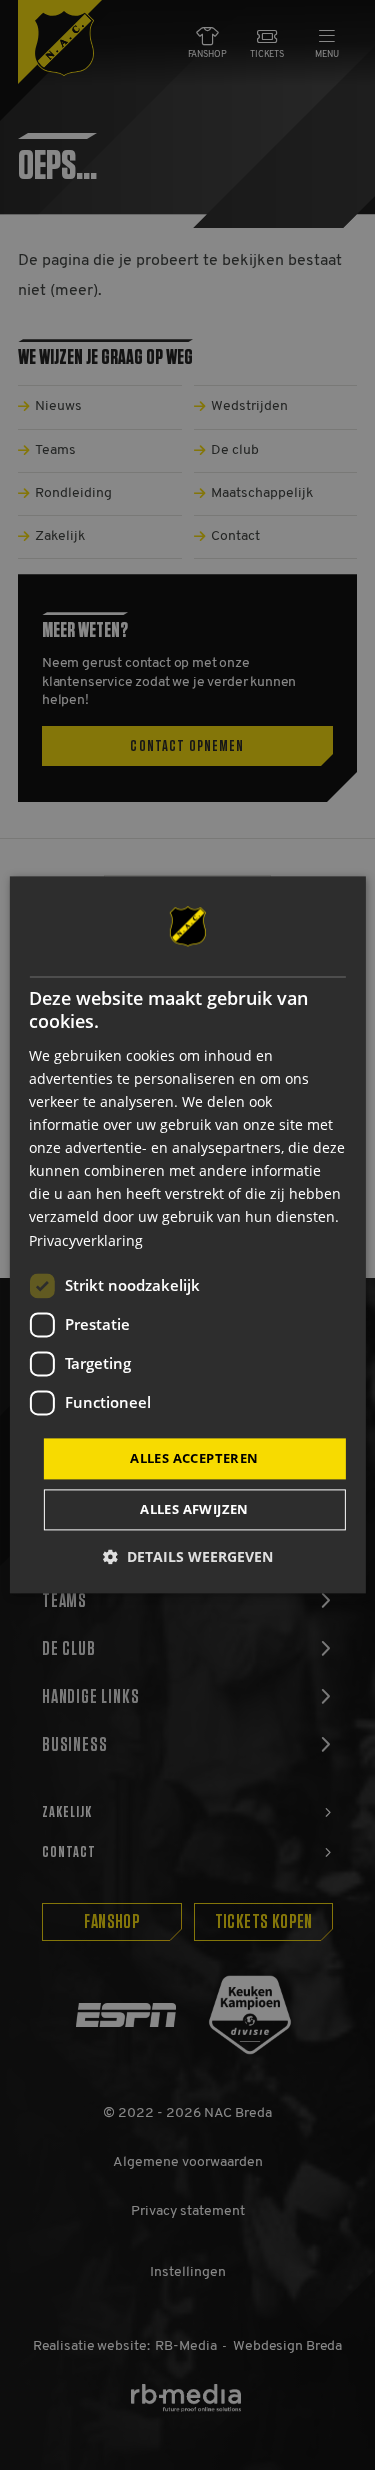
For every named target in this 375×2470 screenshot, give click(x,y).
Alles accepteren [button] (194, 1458)
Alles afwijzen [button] (194, 1510)
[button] (188, 1557)
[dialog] (187, 1234)
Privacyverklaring (86, 1240)
